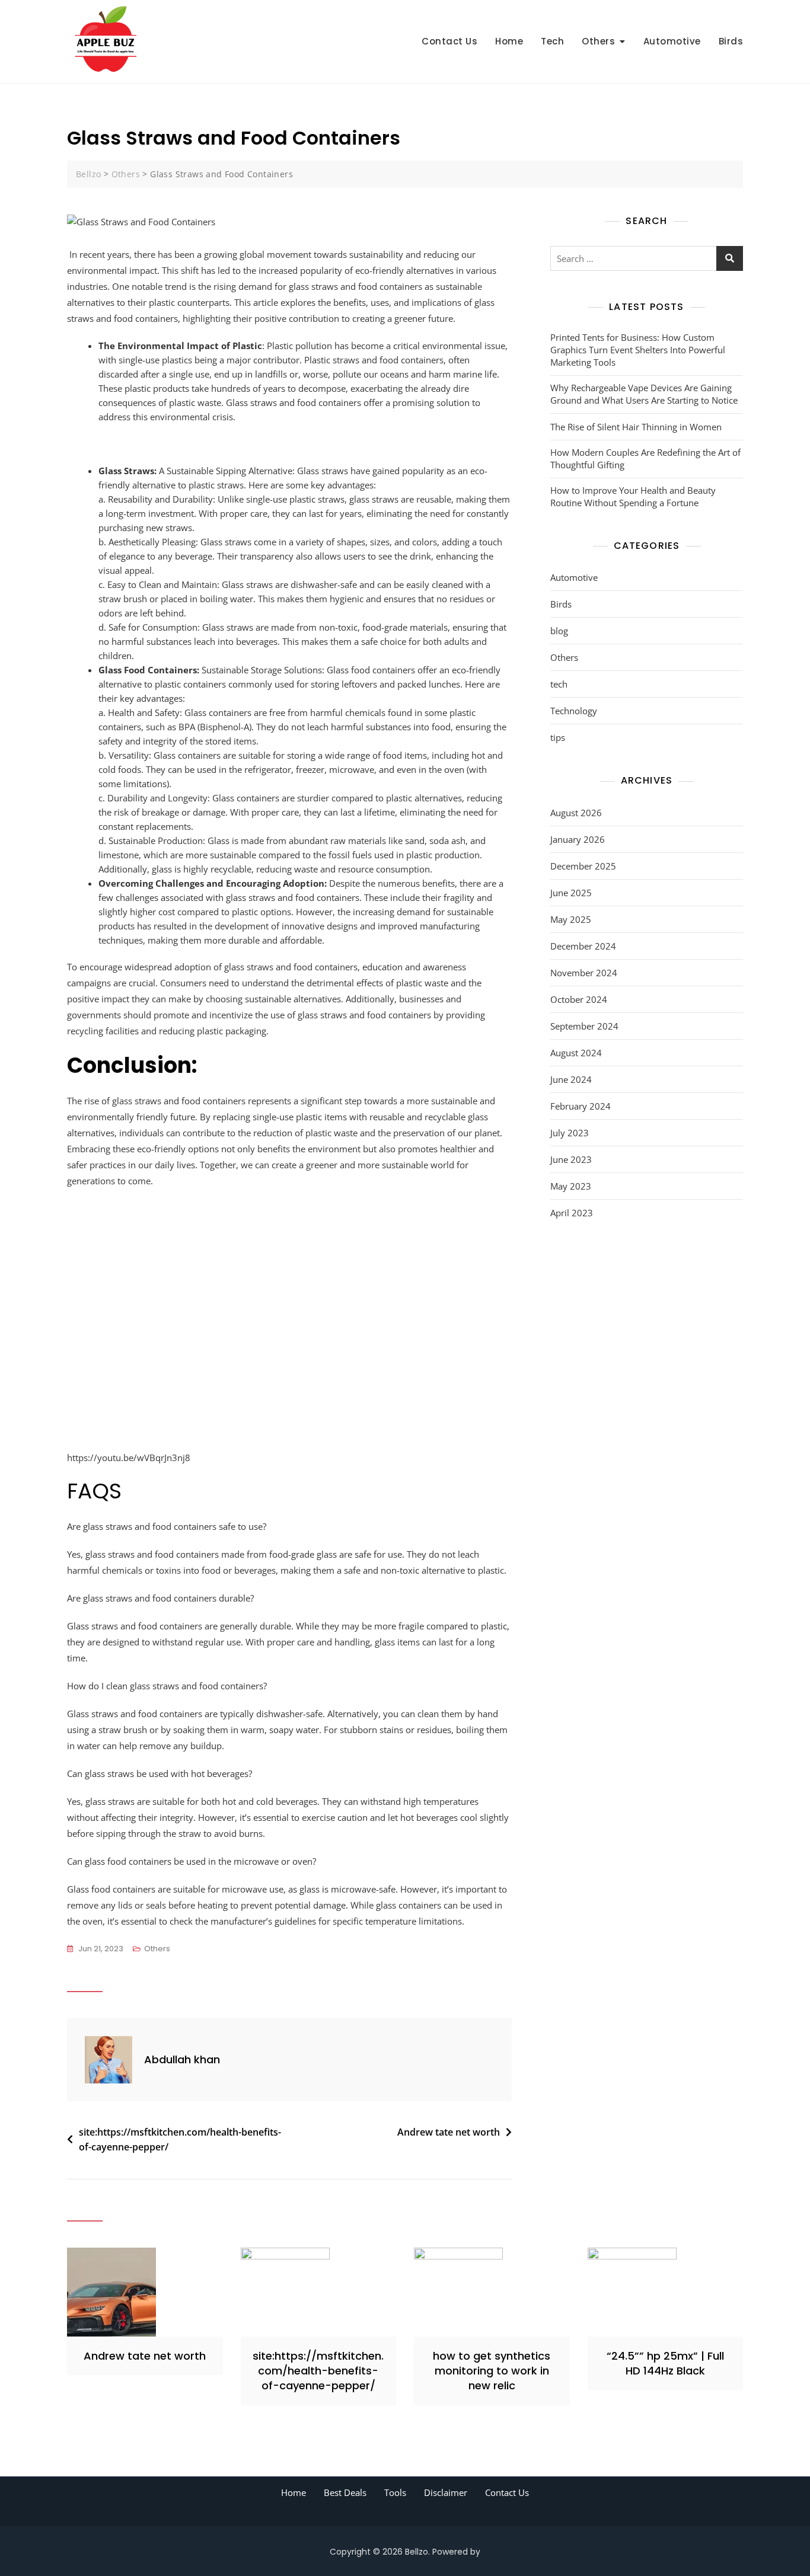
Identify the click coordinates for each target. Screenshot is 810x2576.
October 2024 (579, 999)
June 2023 (571, 1159)
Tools (395, 2492)
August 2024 (576, 1053)
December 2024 (583, 946)
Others (598, 41)
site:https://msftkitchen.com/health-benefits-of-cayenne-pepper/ (180, 2140)
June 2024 (571, 1079)
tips (558, 737)
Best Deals (345, 2492)
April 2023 (572, 1213)
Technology (574, 711)
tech (559, 684)
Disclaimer (446, 2492)
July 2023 (570, 1133)
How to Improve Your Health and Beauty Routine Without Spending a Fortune (633, 496)
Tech (552, 41)
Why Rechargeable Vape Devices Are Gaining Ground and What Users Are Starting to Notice (644, 394)
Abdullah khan (182, 2059)
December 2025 (583, 866)
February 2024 (581, 1106)
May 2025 (571, 919)
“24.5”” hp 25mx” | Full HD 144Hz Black (665, 2363)
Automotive (672, 41)
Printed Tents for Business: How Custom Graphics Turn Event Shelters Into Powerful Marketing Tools (638, 350)
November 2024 (584, 973)
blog (559, 631)
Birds (731, 41)
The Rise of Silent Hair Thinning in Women (636, 427)
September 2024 (584, 1026)
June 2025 (571, 893)
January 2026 (578, 839)
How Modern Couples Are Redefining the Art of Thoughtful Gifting (645, 458)
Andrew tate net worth (449, 2132)
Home (509, 41)
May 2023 (571, 1186)
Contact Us (449, 41)
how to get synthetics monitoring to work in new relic (492, 2371)
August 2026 (576, 813)
